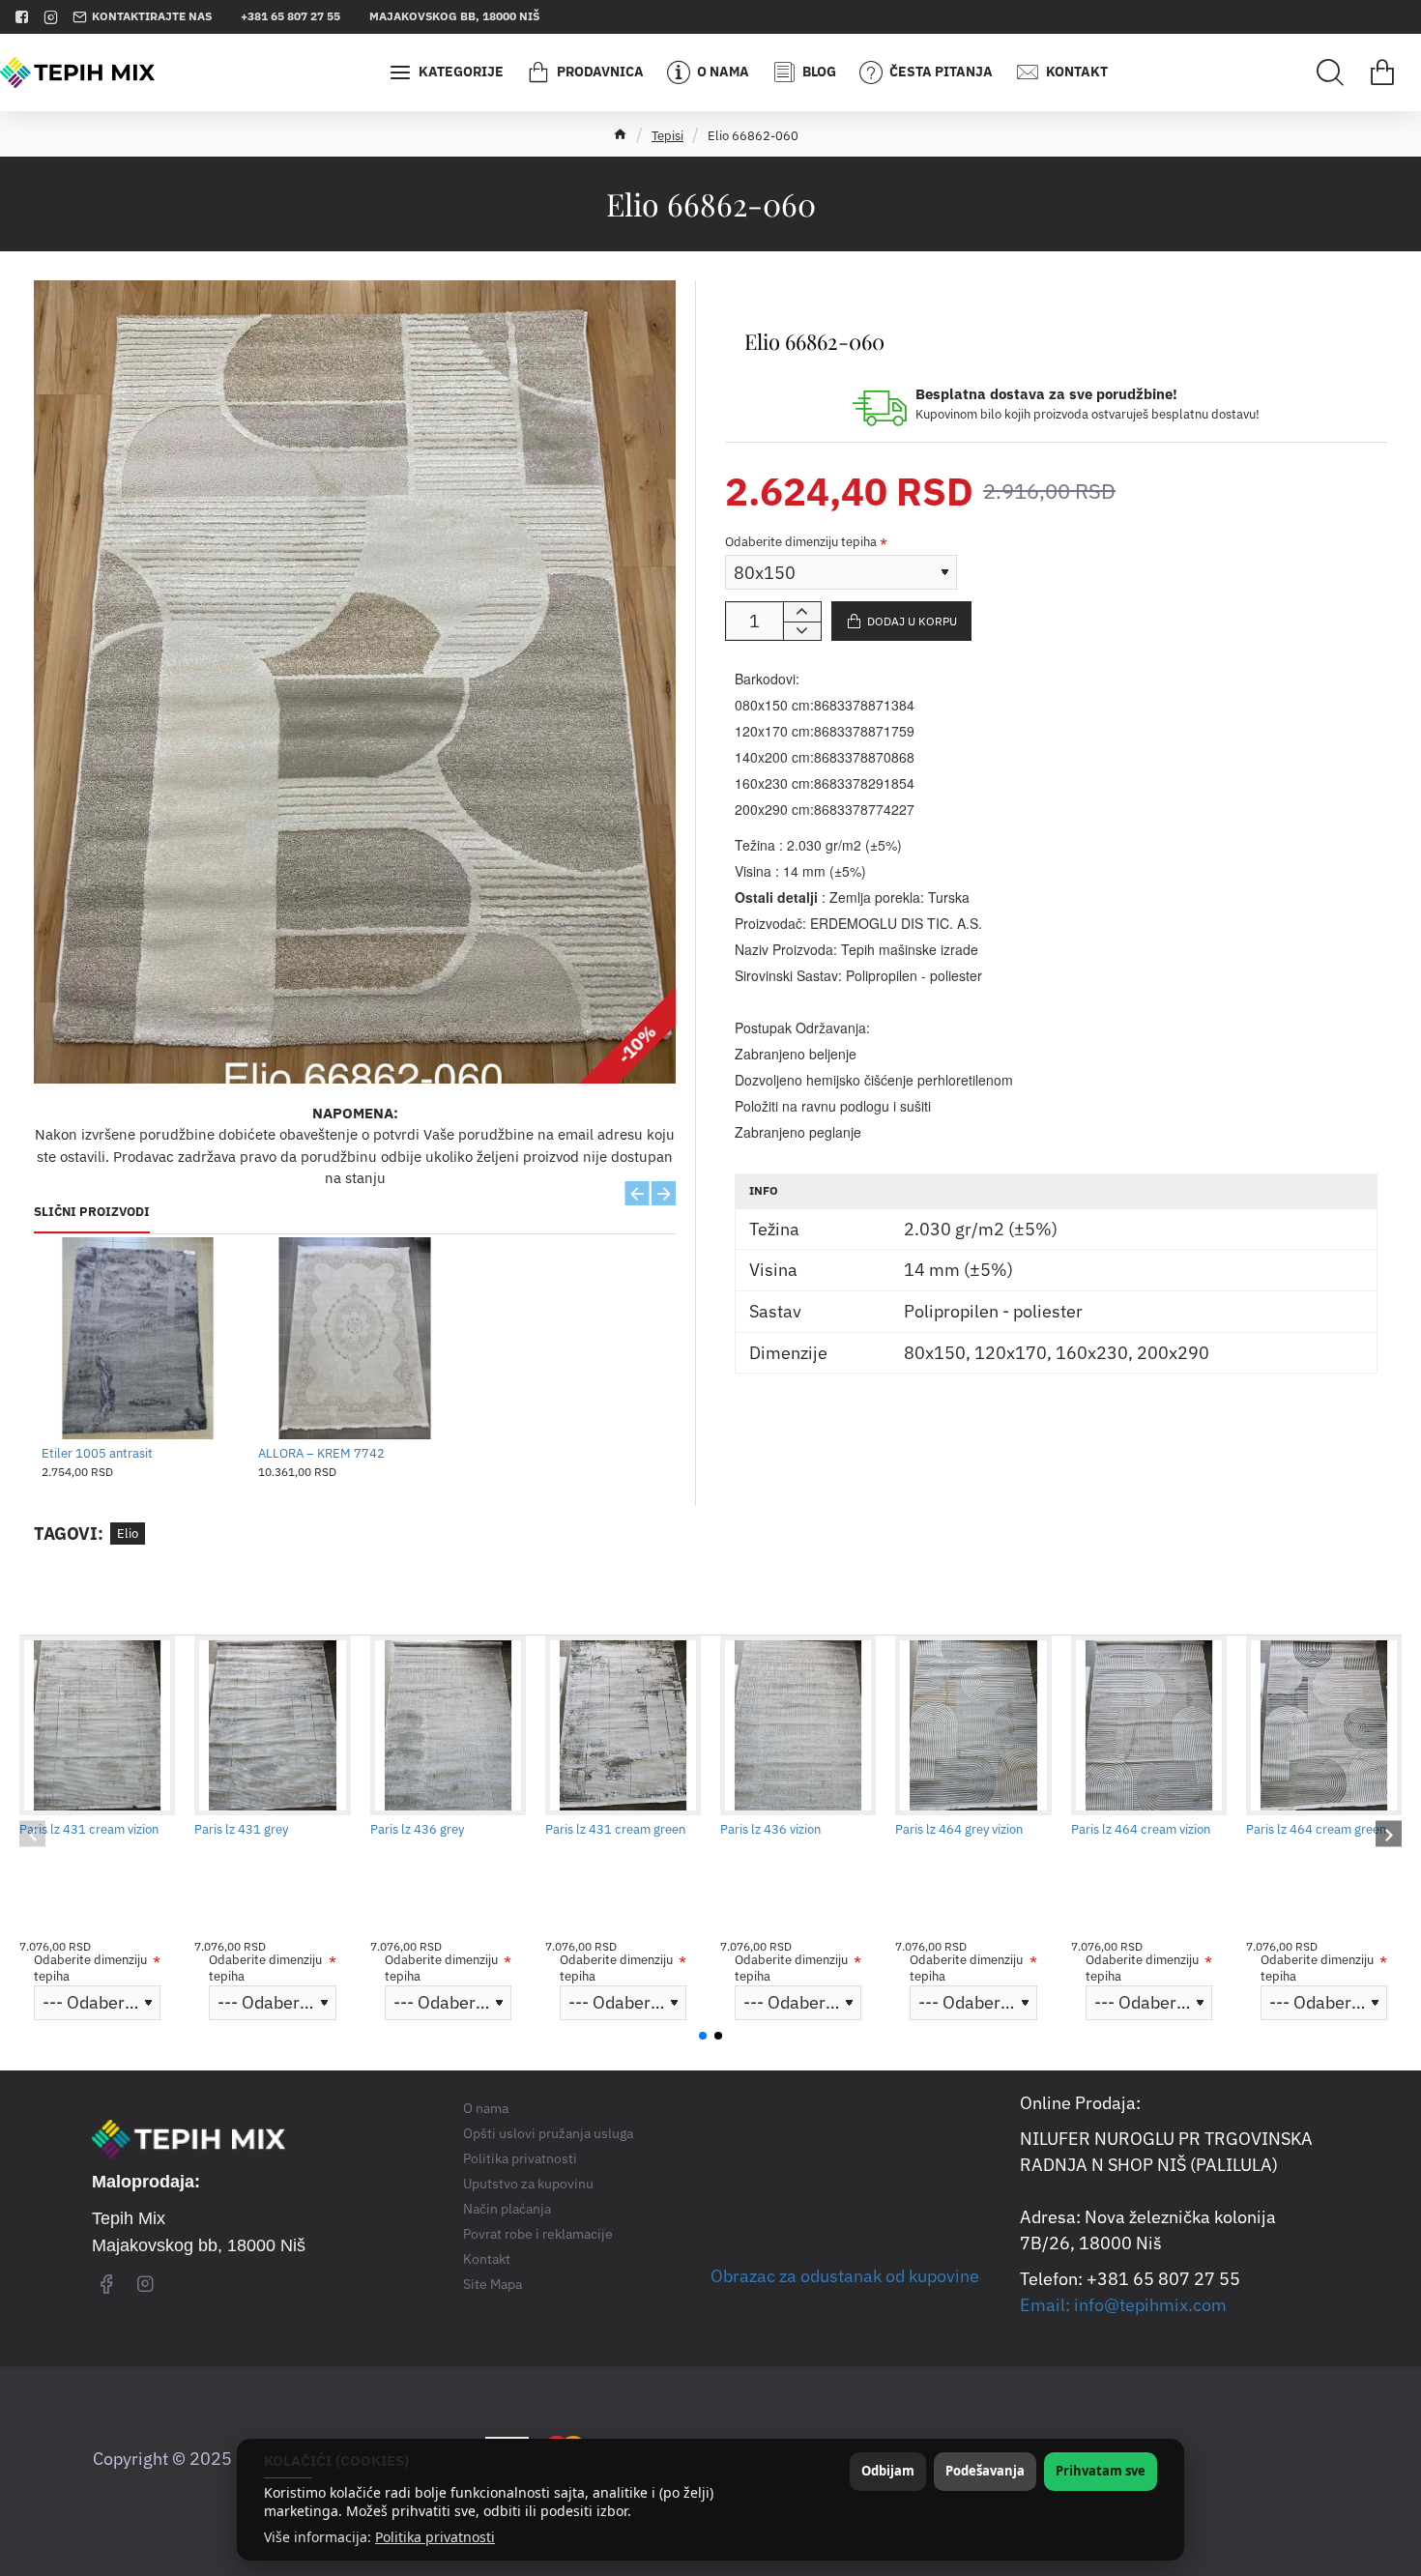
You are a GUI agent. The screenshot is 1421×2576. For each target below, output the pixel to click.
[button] (638, 1193)
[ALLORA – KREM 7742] (355, 1339)
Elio (128, 1534)
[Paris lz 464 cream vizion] (1149, 1725)
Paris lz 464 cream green (1316, 1830)
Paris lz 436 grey (417, 1830)
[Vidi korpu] (1382, 72)
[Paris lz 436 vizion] (798, 1725)
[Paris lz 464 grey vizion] (973, 1725)
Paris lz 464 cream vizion (1141, 1830)
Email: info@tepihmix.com (1123, 2305)
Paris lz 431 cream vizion (89, 1830)
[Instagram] (145, 2283)
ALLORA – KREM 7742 (321, 1454)
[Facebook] (106, 2283)
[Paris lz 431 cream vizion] (97, 1725)
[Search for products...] (1330, 72)
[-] (802, 631)
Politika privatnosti (435, 2537)
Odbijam (888, 2471)
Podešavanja (985, 2471)
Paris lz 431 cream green (615, 1830)
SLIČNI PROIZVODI (92, 1212)
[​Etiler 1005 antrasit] (138, 1339)
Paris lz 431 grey (241, 1830)
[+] (802, 612)
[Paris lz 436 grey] (448, 1725)
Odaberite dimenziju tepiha (801, 542)
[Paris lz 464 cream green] (1324, 1725)
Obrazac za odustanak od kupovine (845, 2276)
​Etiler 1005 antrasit (97, 1454)
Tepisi (667, 136)
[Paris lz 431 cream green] (623, 1725)
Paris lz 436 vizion (770, 1830)
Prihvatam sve (1101, 2471)
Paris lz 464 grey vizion (959, 1830)
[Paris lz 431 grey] (272, 1725)
